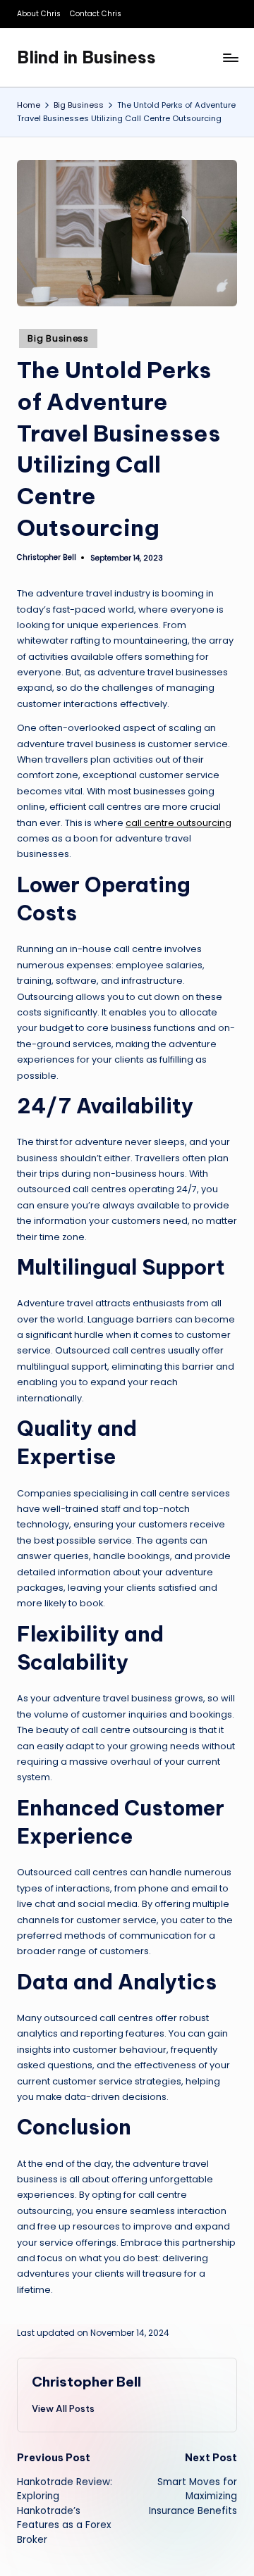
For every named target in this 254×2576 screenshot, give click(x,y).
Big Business (58, 338)
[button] (63, 2408)
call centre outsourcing (179, 823)
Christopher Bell (86, 2382)
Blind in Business (86, 57)
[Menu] (230, 57)
